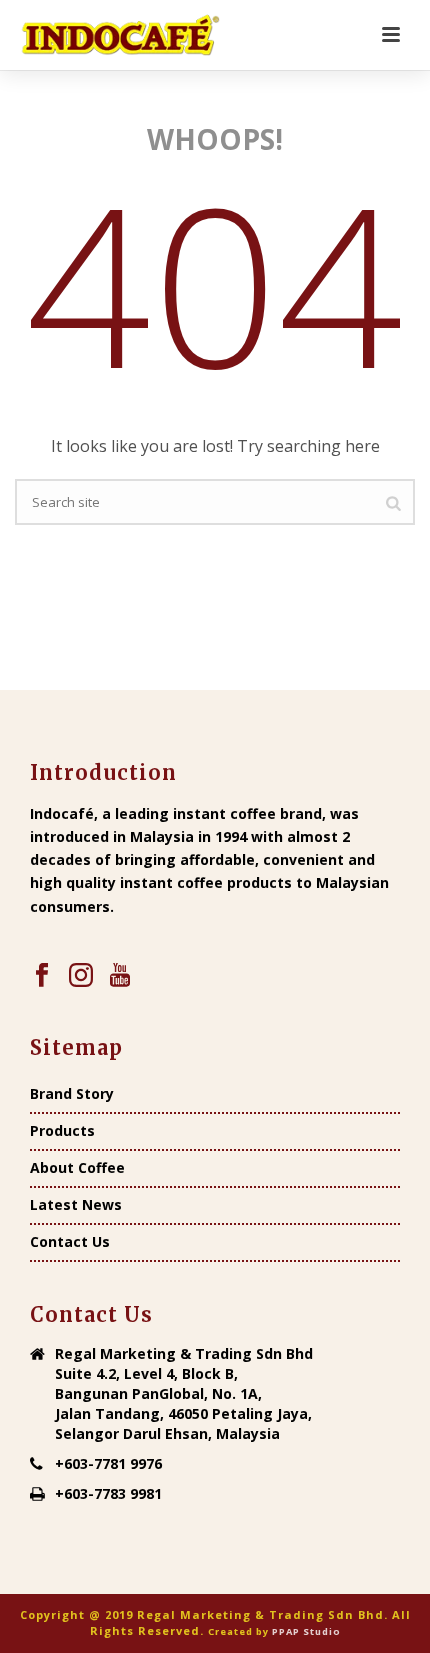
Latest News (76, 1205)
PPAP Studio (306, 1631)
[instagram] (81, 976)
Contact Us (70, 1242)
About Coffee (77, 1168)
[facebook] (42, 976)
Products (62, 1131)
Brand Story (72, 1094)
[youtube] (120, 976)
